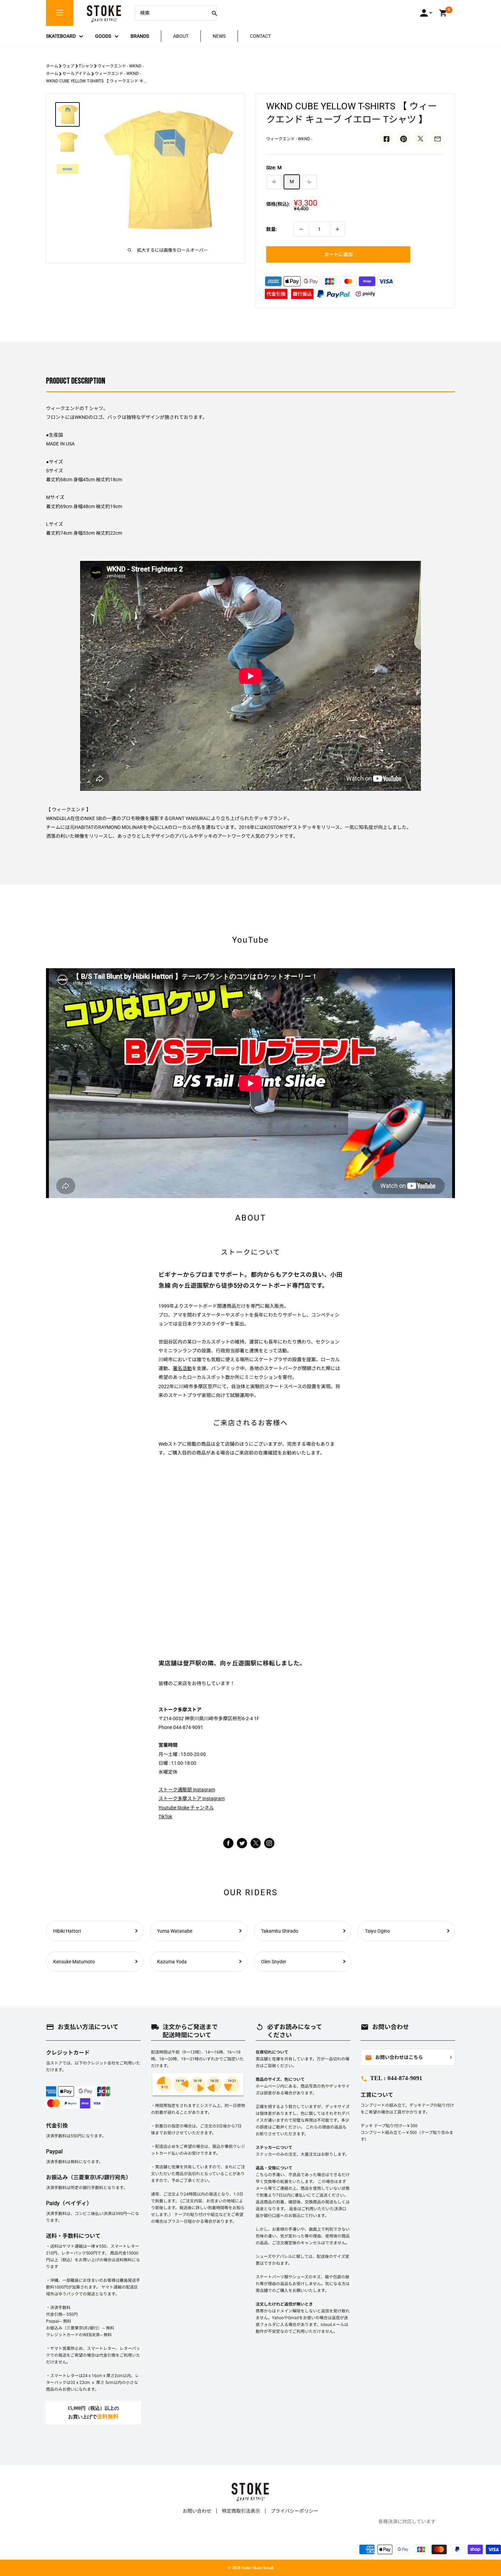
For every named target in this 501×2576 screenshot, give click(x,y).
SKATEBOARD (61, 36)
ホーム (52, 66)
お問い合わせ (197, 2511)
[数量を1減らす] (301, 229)
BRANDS (140, 36)
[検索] (214, 13)
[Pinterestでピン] (404, 139)
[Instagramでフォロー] (256, 1847)
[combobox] (170, 13)
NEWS (219, 36)
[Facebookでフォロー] (228, 1843)
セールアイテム (77, 74)
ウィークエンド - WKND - (120, 66)
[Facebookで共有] (386, 139)
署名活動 (182, 1368)
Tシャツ (86, 66)
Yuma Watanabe (175, 1931)
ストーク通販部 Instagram (187, 1790)
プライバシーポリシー (294, 2511)
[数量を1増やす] (337, 229)
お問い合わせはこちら (394, 2058)
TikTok (165, 1817)
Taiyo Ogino (377, 1931)
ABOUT (181, 36)
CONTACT (260, 36)
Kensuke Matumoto (74, 1962)
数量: (271, 229)
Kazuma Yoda (172, 1962)
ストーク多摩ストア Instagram (192, 1799)
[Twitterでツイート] (421, 139)
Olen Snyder (274, 1962)
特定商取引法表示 (241, 2511)
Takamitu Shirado (280, 1931)
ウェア (69, 66)
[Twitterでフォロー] (242, 1843)
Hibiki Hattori (67, 1931)
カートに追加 (338, 254)
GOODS (103, 36)
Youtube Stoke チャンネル (186, 1808)
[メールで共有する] (438, 139)
